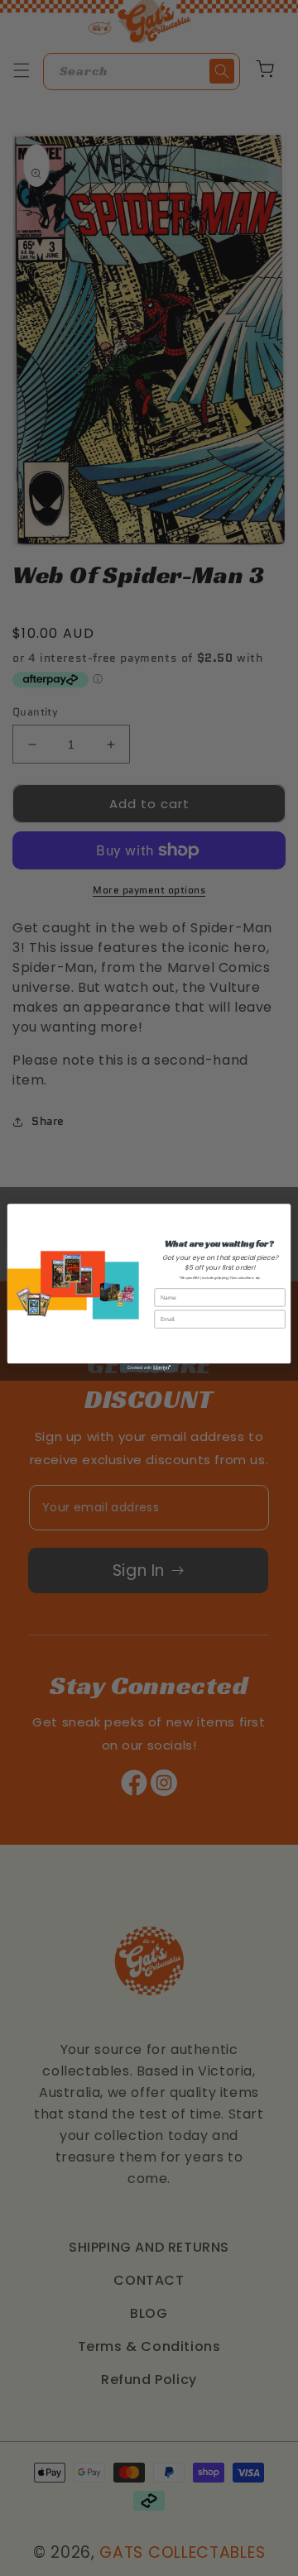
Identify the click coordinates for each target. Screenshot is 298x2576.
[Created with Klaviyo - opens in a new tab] (149, 1368)
